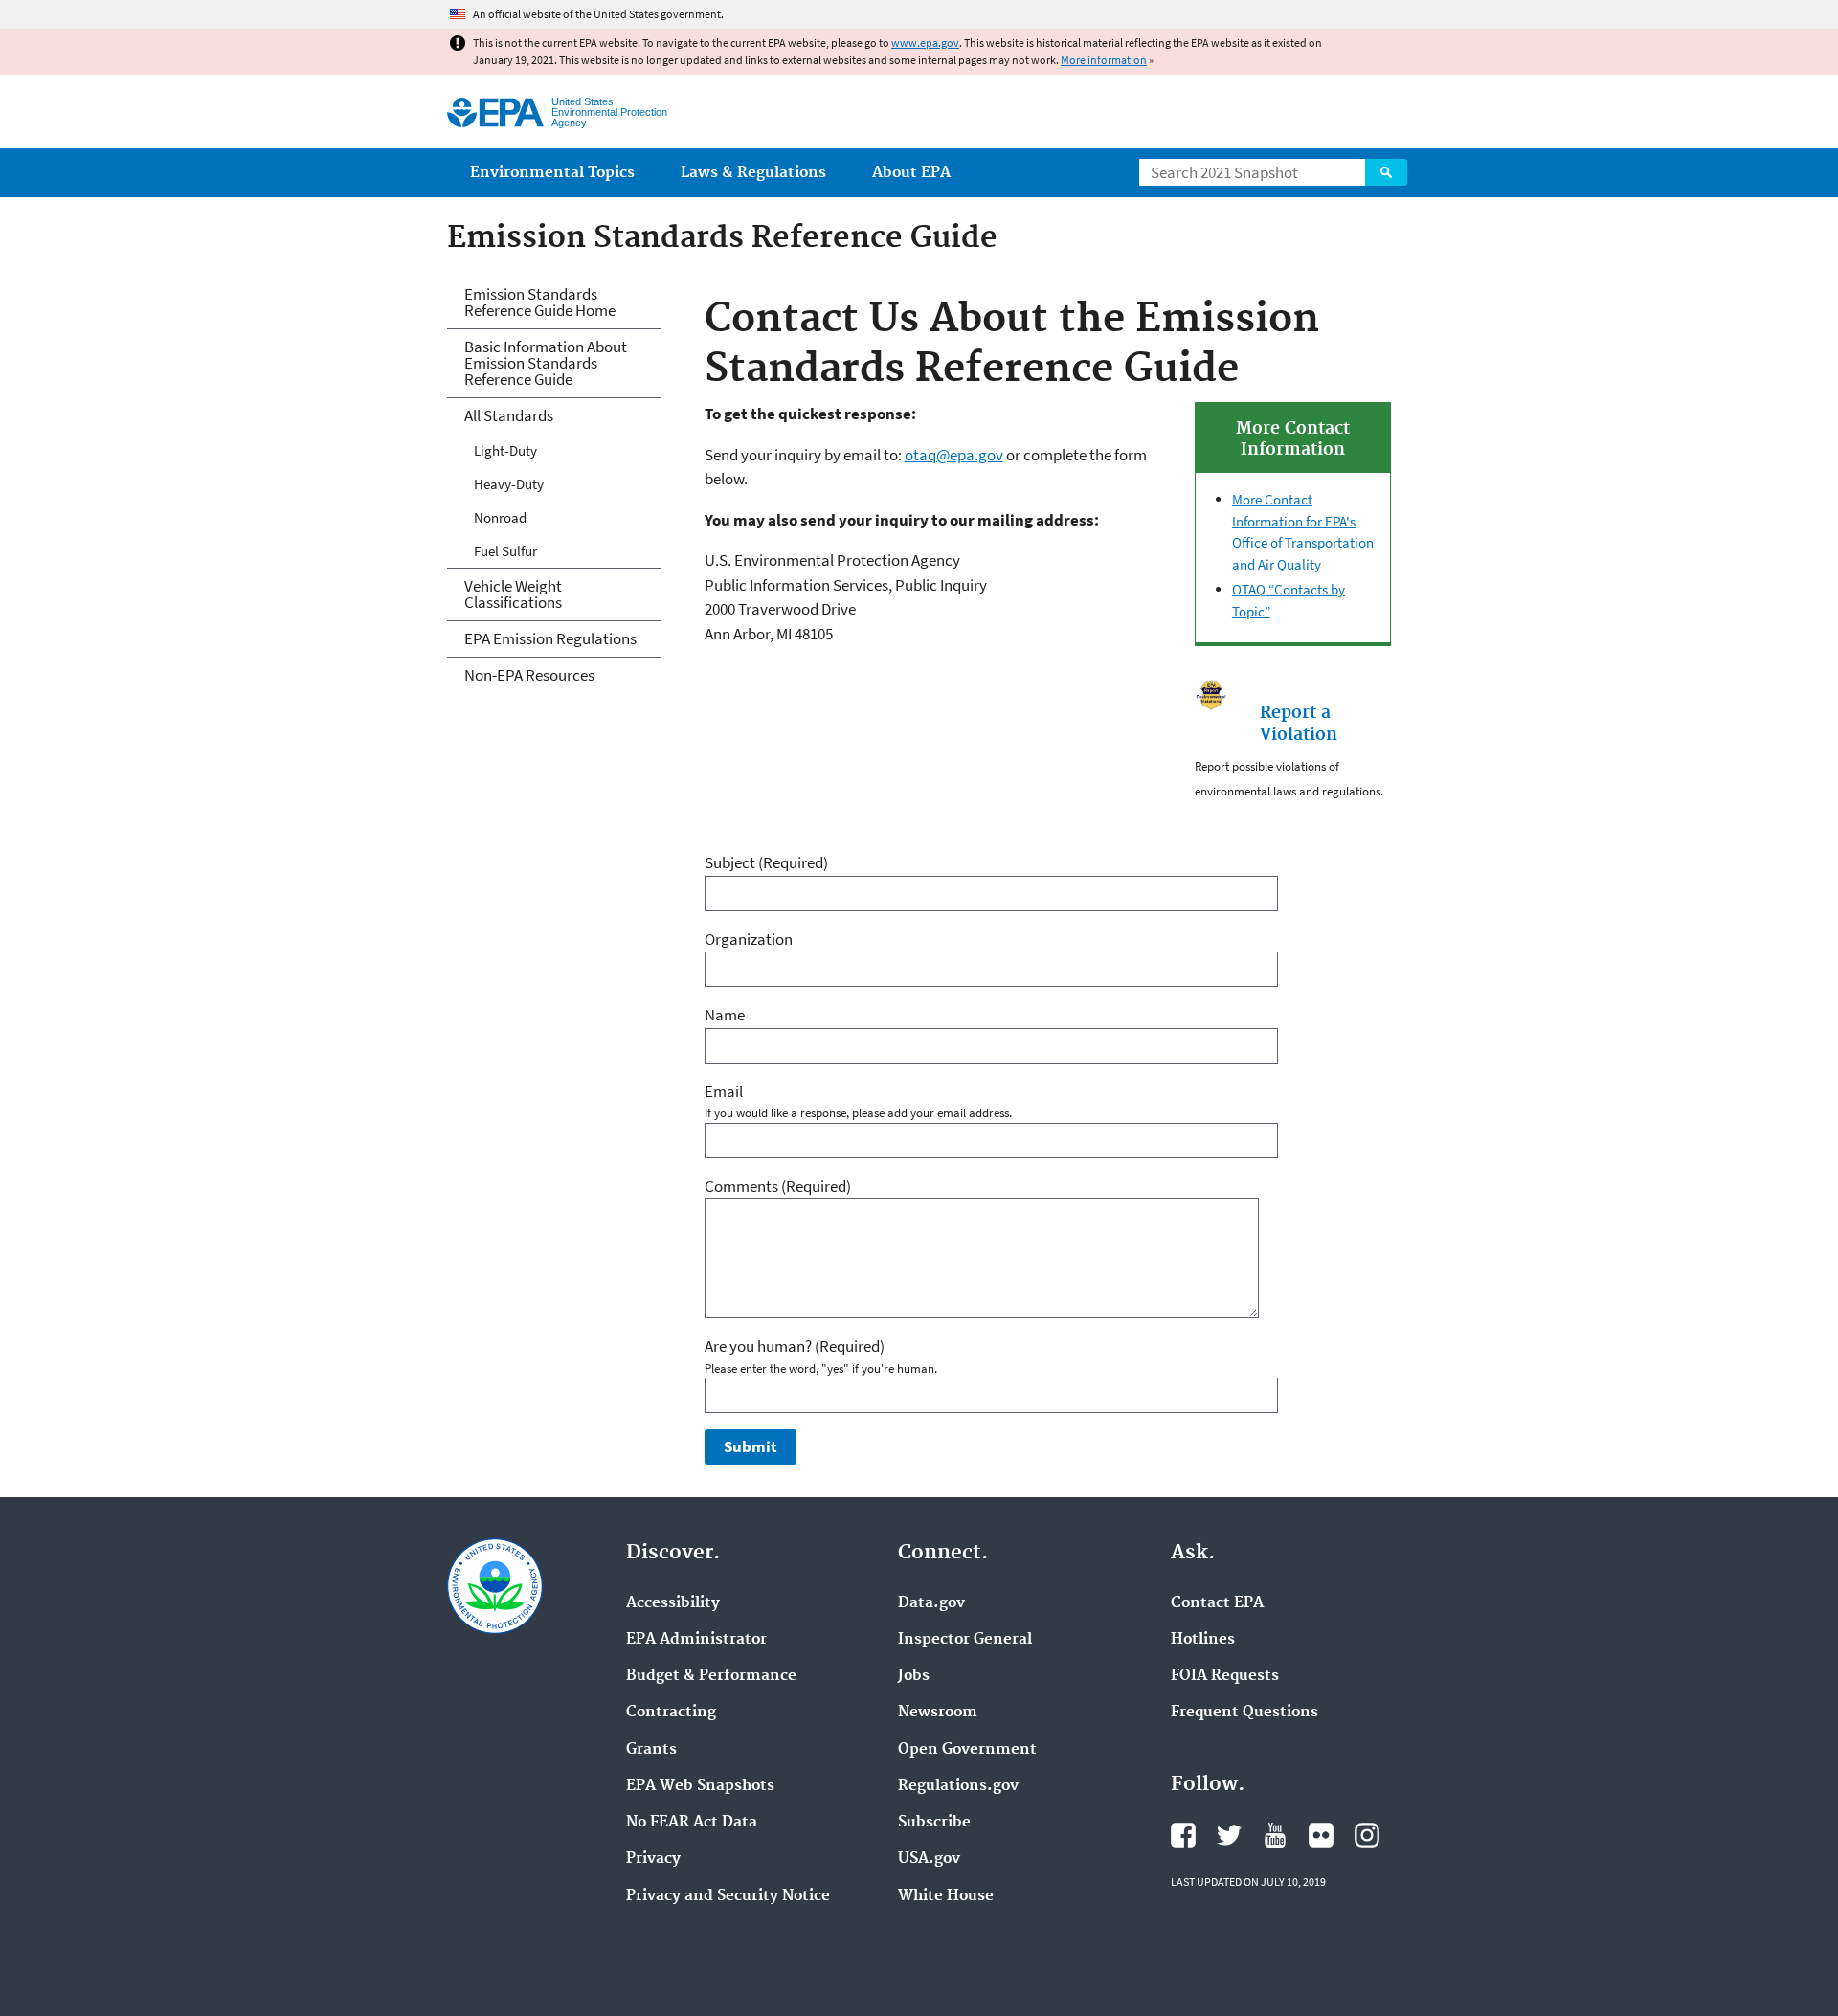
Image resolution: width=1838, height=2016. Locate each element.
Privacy (653, 1859)
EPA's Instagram (1367, 1835)
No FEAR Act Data (692, 1823)
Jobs (914, 1676)
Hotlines (1203, 1640)
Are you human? (795, 1346)
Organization (749, 939)
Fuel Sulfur (505, 551)
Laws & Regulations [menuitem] (753, 173)
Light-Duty (505, 450)
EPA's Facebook (1183, 1835)
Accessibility (673, 1603)
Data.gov (931, 1603)
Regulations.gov (958, 1786)
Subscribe (934, 1823)
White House (946, 1896)
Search (1386, 172)
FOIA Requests (1225, 1676)
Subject (766, 862)
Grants (651, 1750)
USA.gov (929, 1859)
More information (1104, 60)
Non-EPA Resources (529, 675)
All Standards (509, 415)
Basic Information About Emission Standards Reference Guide (546, 363)
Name (725, 1015)
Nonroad (500, 517)
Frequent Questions (1244, 1713)
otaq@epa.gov (954, 455)
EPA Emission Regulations (550, 638)
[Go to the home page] (495, 112)
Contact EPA (1217, 1603)
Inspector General (965, 1640)
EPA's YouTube (1275, 1835)
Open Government (967, 1750)
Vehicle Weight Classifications (513, 594)
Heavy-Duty (509, 484)
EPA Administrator (696, 1640)
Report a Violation (1299, 724)
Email (724, 1091)
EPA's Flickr (1321, 1835)
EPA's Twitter (1229, 1835)
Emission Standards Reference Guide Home (540, 302)
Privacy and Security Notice (728, 1896)
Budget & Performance (711, 1676)
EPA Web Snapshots (700, 1786)
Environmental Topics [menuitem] (552, 173)
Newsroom (938, 1713)
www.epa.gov (925, 43)
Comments (778, 1186)
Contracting (671, 1713)
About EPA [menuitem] (911, 173)
